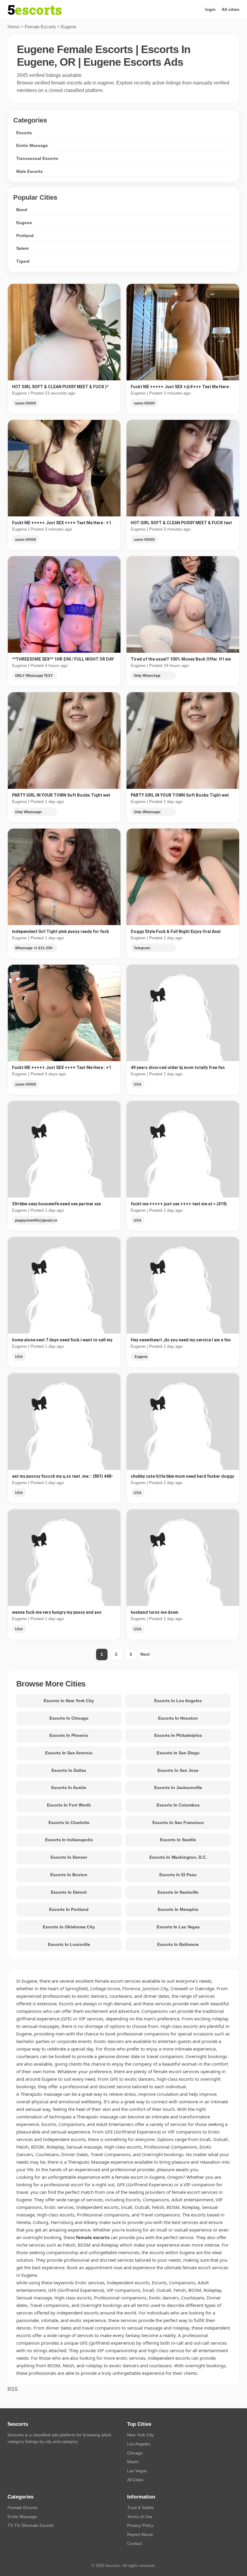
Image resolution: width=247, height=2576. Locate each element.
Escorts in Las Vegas (178, 1927)
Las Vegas (137, 2471)
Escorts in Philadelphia (178, 1735)
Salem (22, 248)
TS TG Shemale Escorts (31, 2525)
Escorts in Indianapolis (69, 1840)
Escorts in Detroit (69, 1892)
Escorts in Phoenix (69, 1735)
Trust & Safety (141, 2508)
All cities (231, 9)
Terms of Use (140, 2517)
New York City (140, 2435)
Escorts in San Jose (178, 1770)
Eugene (24, 223)
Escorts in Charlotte (69, 1823)
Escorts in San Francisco (178, 1823)
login (210, 9)
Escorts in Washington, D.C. (178, 1857)
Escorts (24, 133)
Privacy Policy (140, 2525)
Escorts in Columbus (178, 1805)
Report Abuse (140, 2534)
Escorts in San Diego (178, 1753)
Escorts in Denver (69, 1857)
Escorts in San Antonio (69, 1753)
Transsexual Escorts (37, 158)
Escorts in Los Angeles (178, 1701)
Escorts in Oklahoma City (69, 1927)
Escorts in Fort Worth (69, 1805)
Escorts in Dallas (69, 1770)
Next (145, 1654)
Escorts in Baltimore (178, 1944)
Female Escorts (40, 27)
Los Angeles (139, 2444)
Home (14, 27)
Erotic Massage (32, 145)
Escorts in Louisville (69, 1944)
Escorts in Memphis (178, 1909)
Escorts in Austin (69, 1788)
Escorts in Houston (178, 1718)
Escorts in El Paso (178, 1875)
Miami (133, 2462)
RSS (13, 2389)
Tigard (23, 261)
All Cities (135, 2480)
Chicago (135, 2453)
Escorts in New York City (69, 1701)
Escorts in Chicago (69, 1718)
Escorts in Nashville (178, 1892)
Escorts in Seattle (178, 1840)
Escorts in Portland (69, 1909)
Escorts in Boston (69, 1875)
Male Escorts (30, 171)
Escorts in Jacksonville (178, 1788)
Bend (22, 210)
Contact (134, 2543)
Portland (25, 236)
